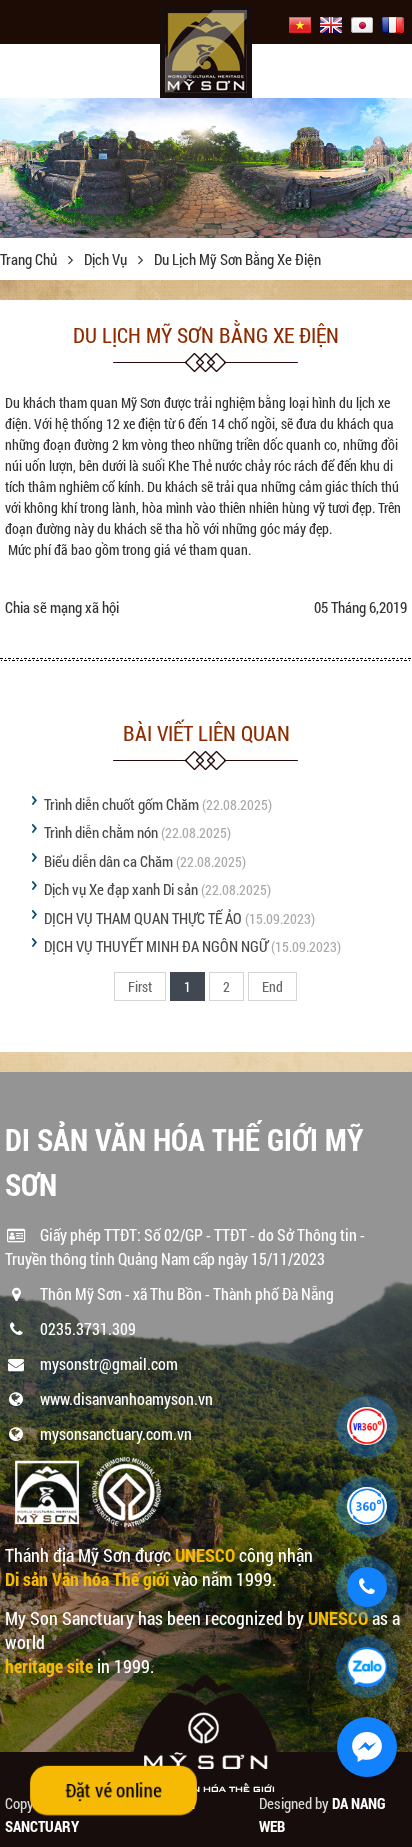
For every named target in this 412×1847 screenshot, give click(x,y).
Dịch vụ (107, 259)
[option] (206, 168)
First (140, 986)
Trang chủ (30, 259)
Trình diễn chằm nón (101, 832)
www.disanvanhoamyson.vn (126, 1398)
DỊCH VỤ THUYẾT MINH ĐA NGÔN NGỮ (156, 946)
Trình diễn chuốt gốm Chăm (121, 804)
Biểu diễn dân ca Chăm (108, 861)
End (272, 986)
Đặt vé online (113, 1790)
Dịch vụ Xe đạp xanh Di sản (121, 889)
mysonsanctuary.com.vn (116, 1433)
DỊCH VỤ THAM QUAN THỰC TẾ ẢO (143, 918)
